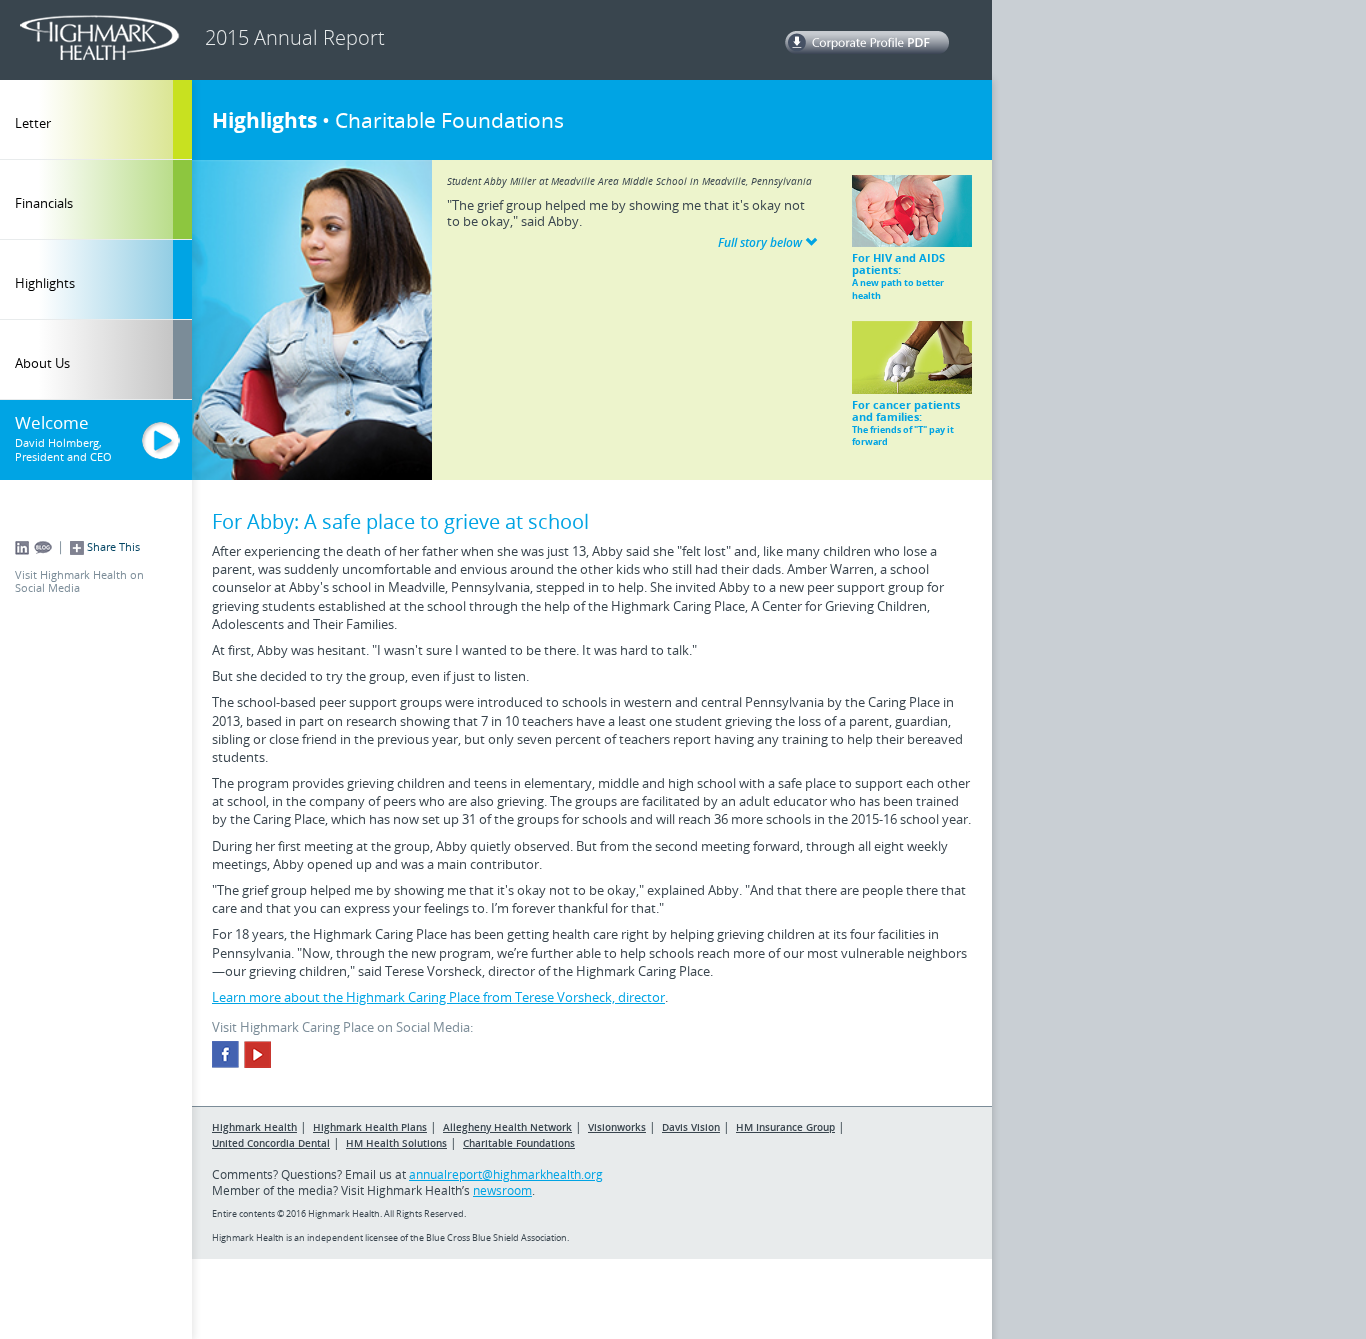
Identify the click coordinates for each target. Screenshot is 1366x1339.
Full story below (761, 242)
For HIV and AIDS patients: (898, 276)
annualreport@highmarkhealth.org (506, 1174)
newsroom (502, 1190)
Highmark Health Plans (370, 1127)
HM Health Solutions (396, 1143)
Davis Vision (691, 1127)
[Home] (105, 37)
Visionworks (617, 1127)
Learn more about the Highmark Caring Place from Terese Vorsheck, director (438, 997)
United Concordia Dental (271, 1143)
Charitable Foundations (519, 1143)
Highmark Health (254, 1127)
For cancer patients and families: (906, 422)
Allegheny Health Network (507, 1127)
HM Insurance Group (785, 1127)
